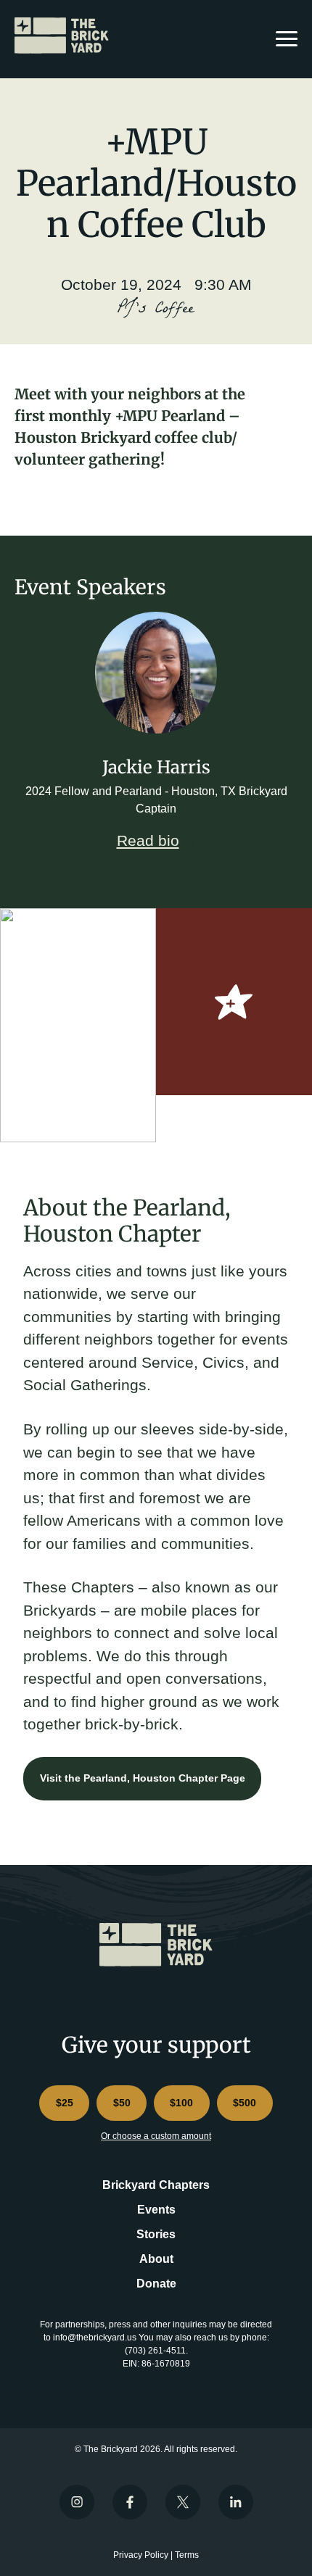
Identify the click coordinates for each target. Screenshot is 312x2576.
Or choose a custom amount (156, 2136)
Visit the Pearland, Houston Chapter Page (143, 1778)
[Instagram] (77, 2502)
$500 (245, 2103)
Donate (156, 2284)
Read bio (148, 840)
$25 (65, 2103)
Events (156, 2210)
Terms (187, 2555)
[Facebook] (130, 2502)
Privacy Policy (141, 2555)
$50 (122, 2103)
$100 (181, 2103)
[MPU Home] (65, 36)
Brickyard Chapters (156, 2185)
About (156, 2259)
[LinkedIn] (236, 2502)
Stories (156, 2234)
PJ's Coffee (156, 310)
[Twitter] (183, 2502)
